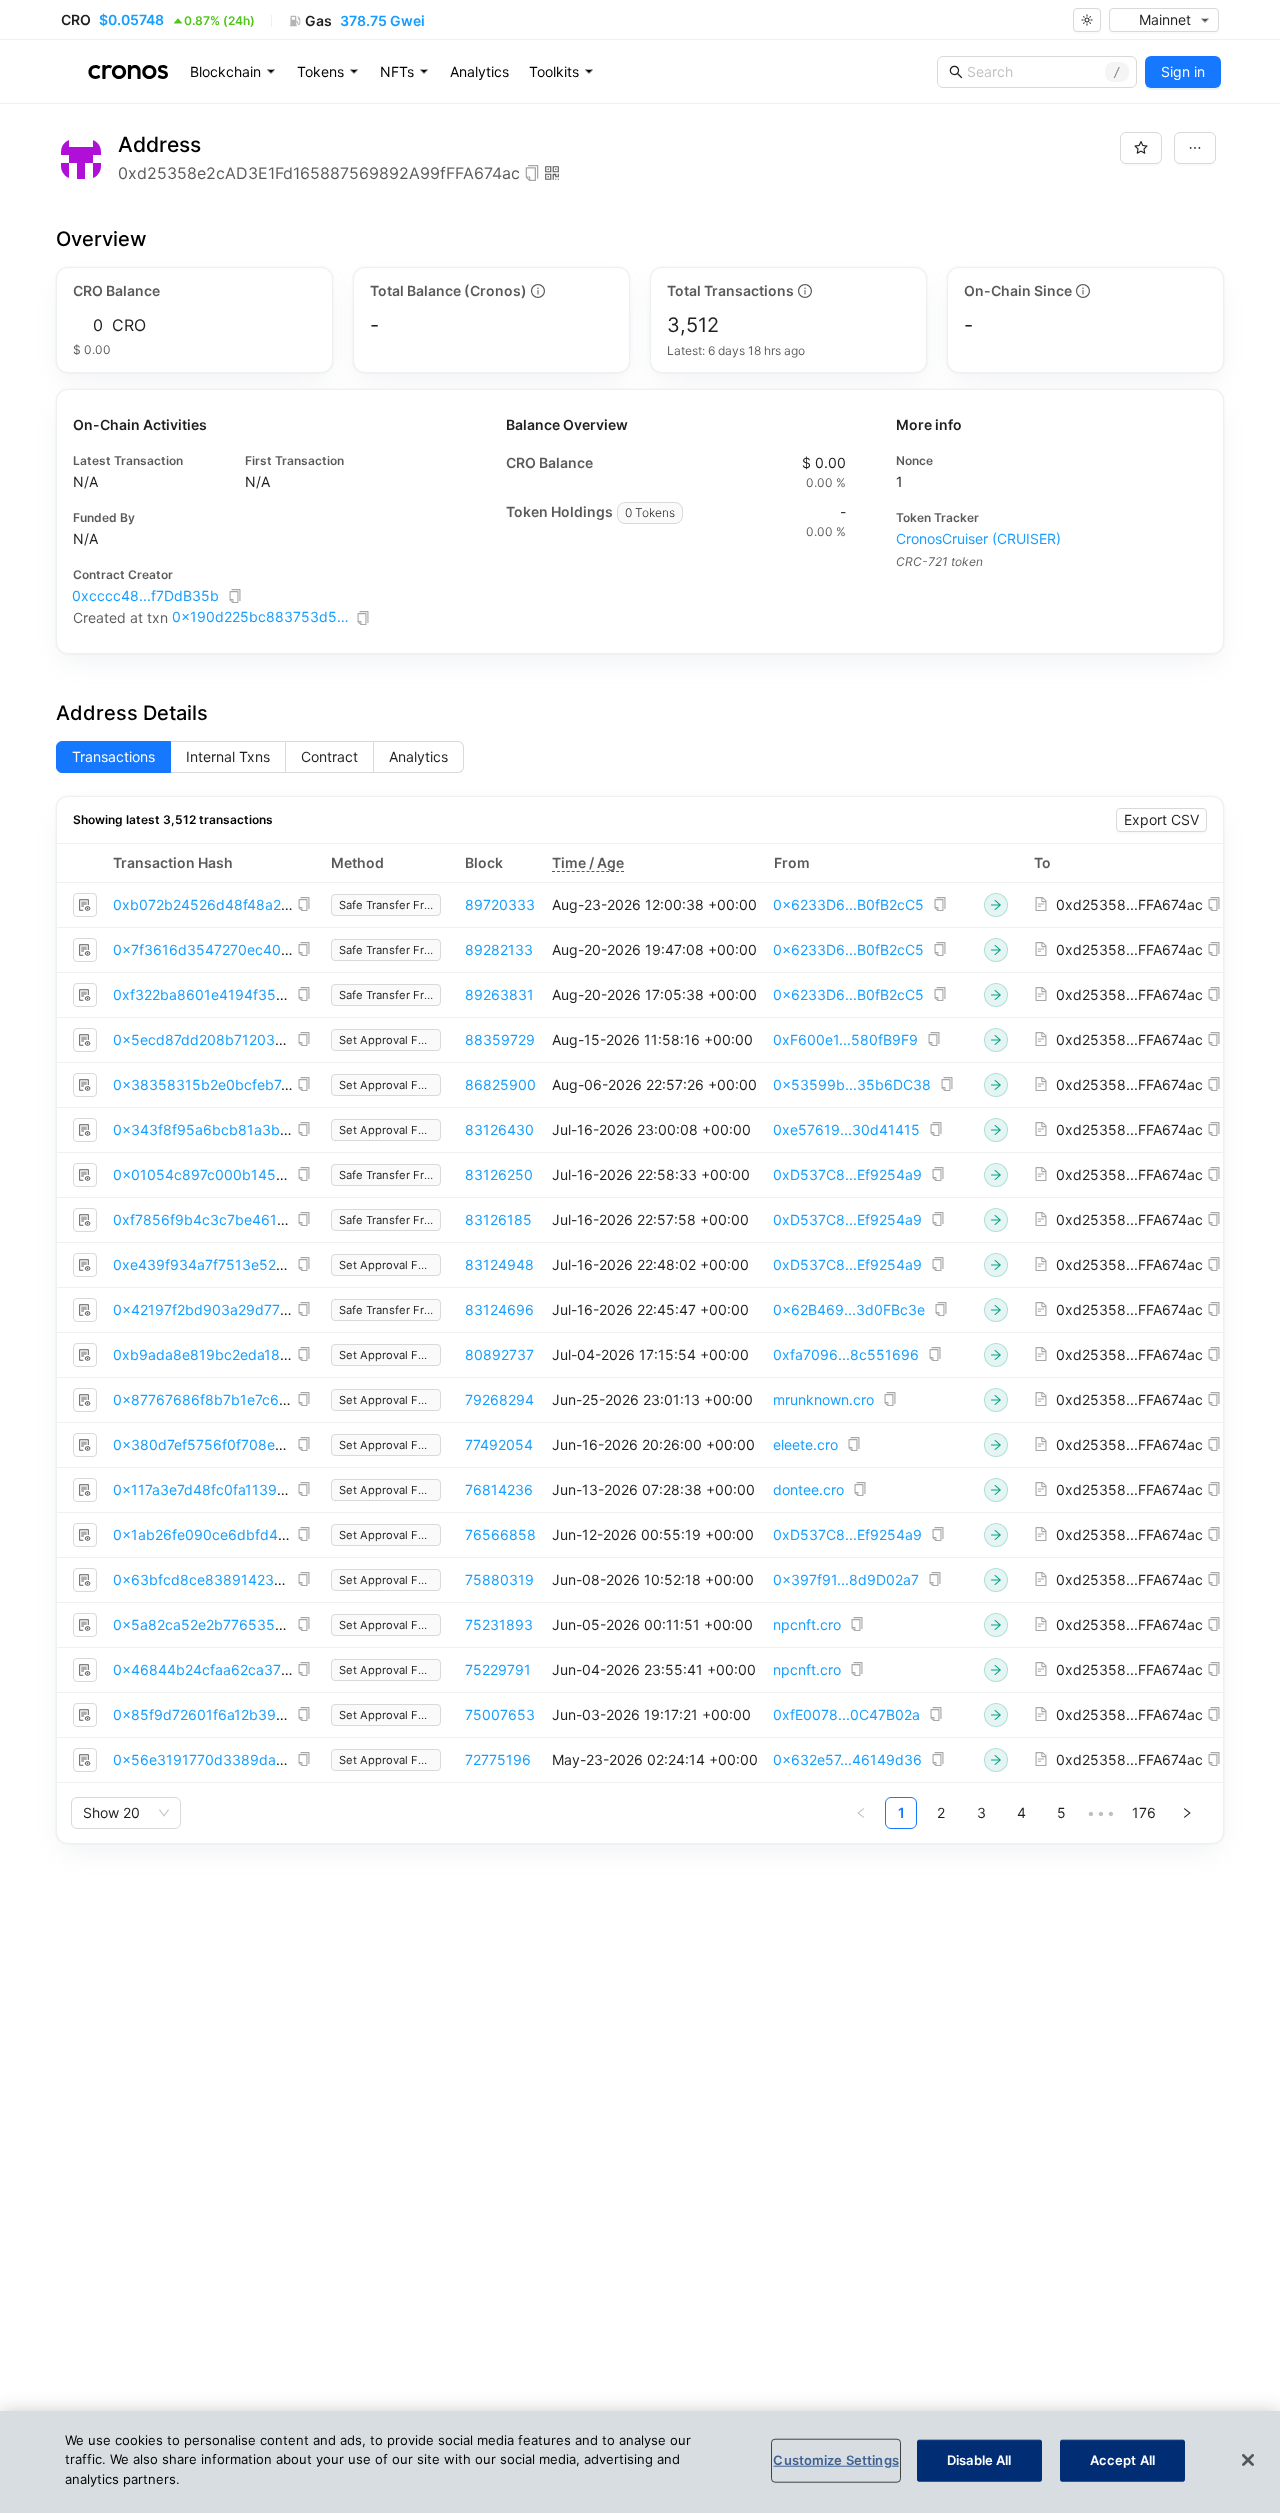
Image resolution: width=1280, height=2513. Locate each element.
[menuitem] (233, 72)
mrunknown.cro (823, 1399)
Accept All (1122, 2460)
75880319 (499, 1579)
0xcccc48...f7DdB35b (145, 595)
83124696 (499, 1309)
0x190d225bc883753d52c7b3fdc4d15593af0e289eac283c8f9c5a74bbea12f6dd (262, 617)
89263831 (499, 994)
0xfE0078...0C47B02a (846, 1714)
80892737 (499, 1354)
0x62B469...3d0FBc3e (849, 1309)
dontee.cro (808, 1489)
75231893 (499, 1624)
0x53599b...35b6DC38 (852, 1084)
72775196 (498, 1759)
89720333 (500, 904)
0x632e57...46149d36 (847, 1759)
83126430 (499, 1129)
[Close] (1248, 2460)
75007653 (500, 1714)
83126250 (499, 1174)
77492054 (499, 1444)
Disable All (979, 2460)
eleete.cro (805, 1444)
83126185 (498, 1219)
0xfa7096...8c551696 (846, 1354)
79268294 (499, 1399)
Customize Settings (835, 2460)
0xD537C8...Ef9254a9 (847, 1174)
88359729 (500, 1039)
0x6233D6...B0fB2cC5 (848, 904)
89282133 (499, 949)
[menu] (480, 72)
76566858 (500, 1534)
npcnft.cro (807, 1624)
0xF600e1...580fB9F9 (845, 1039)
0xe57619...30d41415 (846, 1129)
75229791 (498, 1669)
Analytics (479, 71)
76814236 (499, 1489)
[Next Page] (1187, 1813)
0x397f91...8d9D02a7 (846, 1579)
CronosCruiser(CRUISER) (978, 538)
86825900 (500, 1084)
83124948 (499, 1264)
